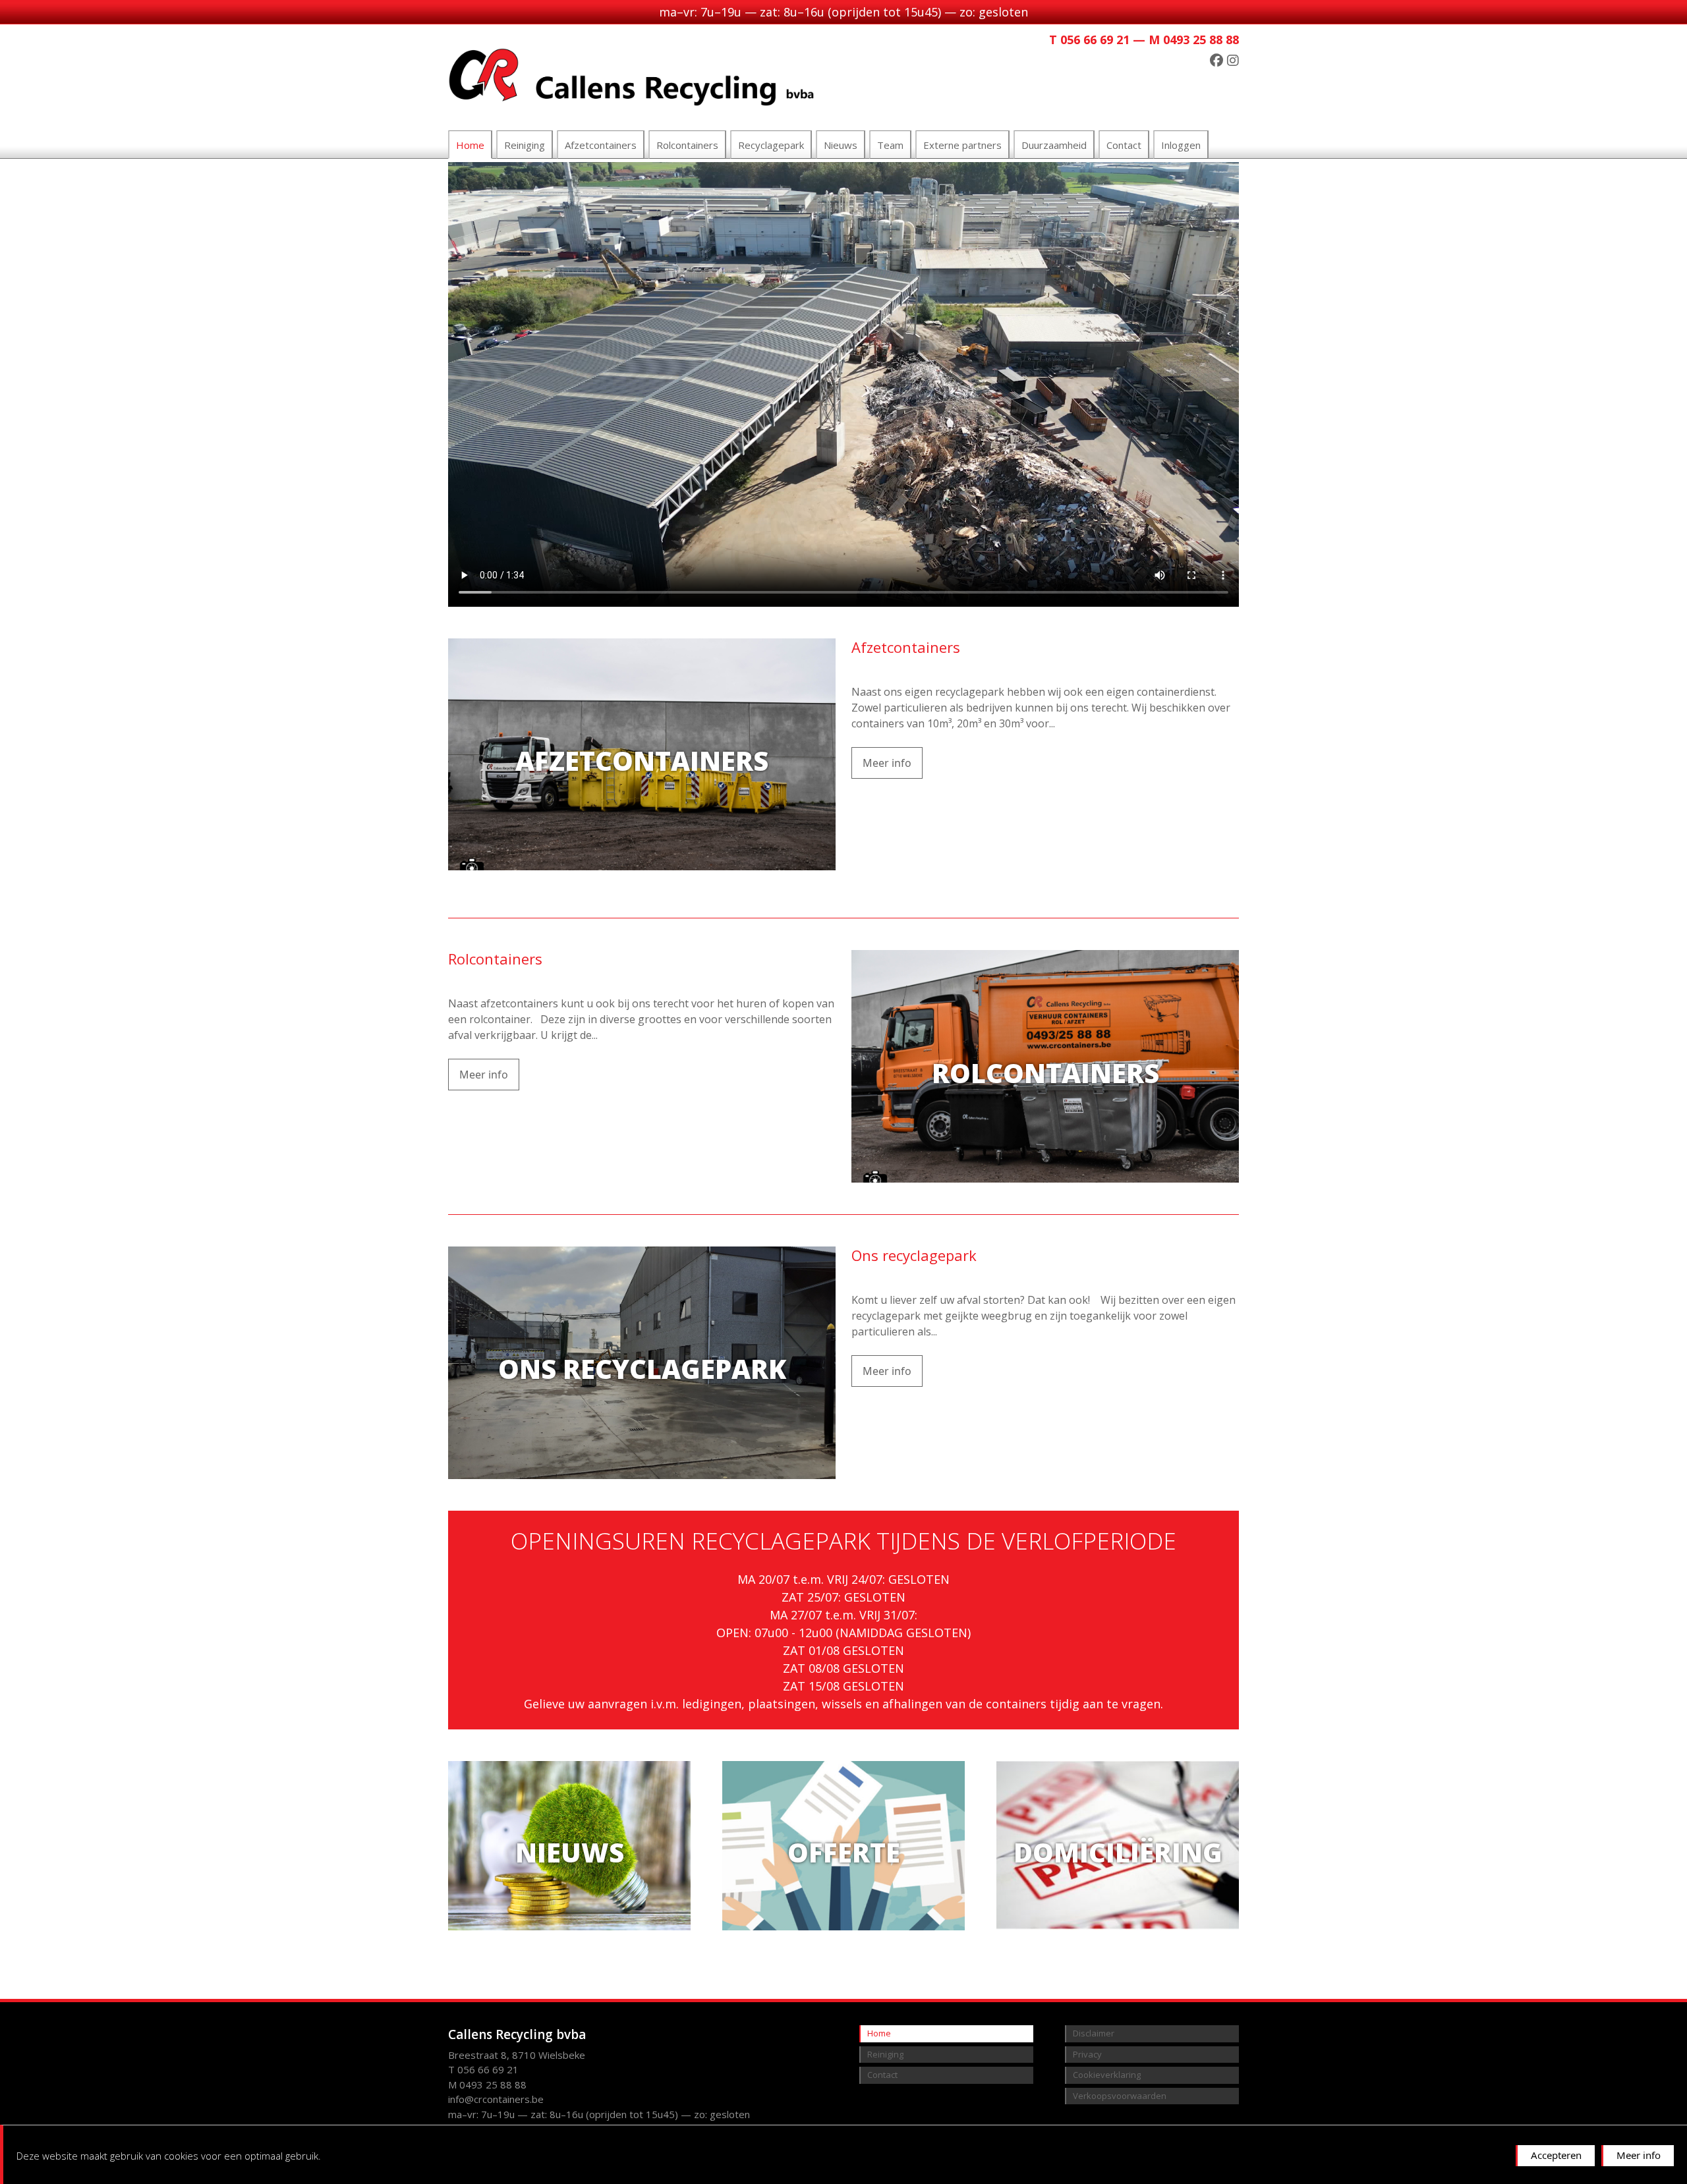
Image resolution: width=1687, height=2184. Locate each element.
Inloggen (1181, 145)
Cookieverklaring (1107, 2075)
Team (890, 145)
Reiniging (525, 145)
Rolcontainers (687, 145)
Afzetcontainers (601, 145)
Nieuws (841, 145)
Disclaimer (1094, 2033)
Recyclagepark (771, 145)
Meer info (1639, 2155)
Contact (1124, 145)
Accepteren (1556, 2155)
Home (470, 145)
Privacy (1087, 2054)
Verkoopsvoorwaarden (1120, 2096)
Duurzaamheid (1054, 145)
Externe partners (962, 145)
